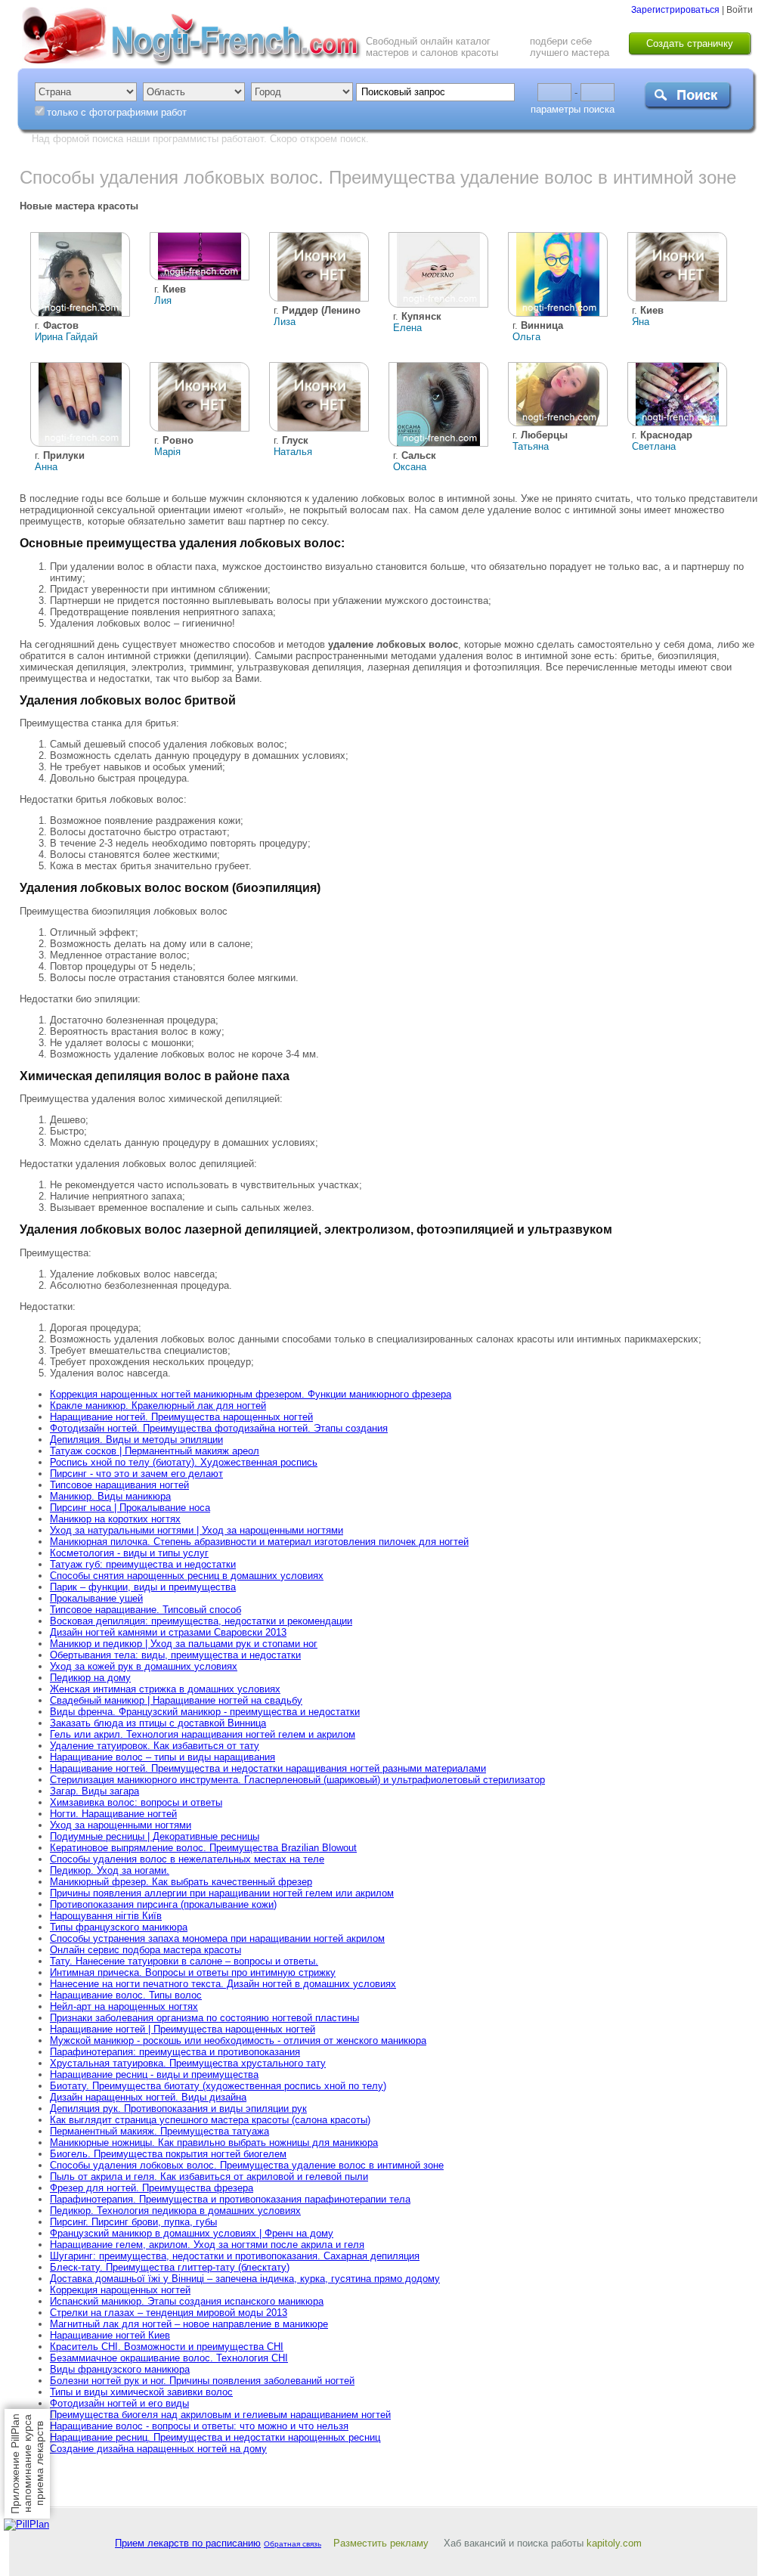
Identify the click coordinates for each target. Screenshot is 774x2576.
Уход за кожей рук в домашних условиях (144, 1666)
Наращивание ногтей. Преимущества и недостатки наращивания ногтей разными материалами (268, 1768)
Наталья (293, 452)
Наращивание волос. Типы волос (126, 1995)
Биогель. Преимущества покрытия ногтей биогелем (168, 2154)
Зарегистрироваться (675, 10)
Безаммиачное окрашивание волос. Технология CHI (169, 2358)
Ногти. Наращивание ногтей (113, 1814)
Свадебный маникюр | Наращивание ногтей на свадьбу (176, 1700)
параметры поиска (573, 109)
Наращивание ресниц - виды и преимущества (154, 2074)
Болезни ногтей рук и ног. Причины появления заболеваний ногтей (202, 2381)
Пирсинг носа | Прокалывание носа (130, 1508)
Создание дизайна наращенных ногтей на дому (158, 2449)
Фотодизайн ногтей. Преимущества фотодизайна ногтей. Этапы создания (219, 1428)
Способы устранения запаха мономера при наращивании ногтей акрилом (217, 1938)
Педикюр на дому (90, 1678)
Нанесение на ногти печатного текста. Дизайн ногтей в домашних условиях (223, 1984)
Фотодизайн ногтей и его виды (119, 2403)
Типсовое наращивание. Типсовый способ (146, 1610)
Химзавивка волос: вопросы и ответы (136, 1802)
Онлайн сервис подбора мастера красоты (146, 1950)
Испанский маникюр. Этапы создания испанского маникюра (187, 2301)
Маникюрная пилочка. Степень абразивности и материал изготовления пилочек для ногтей (259, 1542)
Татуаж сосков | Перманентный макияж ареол (155, 1451)
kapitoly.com (614, 2543)
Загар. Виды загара (94, 1791)
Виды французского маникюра (120, 2369)
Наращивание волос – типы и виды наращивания (163, 1757)
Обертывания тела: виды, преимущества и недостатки (175, 1655)
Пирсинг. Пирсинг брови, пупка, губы (133, 2222)
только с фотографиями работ (117, 112)
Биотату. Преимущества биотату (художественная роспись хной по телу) (218, 2086)
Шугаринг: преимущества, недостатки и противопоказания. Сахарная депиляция (235, 2256)
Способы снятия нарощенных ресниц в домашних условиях (187, 1576)
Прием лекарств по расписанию (188, 2543)
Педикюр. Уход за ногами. (110, 1870)
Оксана (410, 467)
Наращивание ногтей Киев (110, 2335)
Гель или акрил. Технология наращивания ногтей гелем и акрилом (203, 1734)
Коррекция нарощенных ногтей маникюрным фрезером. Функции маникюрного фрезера (251, 1394)
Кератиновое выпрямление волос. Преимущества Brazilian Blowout (203, 1848)
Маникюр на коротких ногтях (115, 1519)
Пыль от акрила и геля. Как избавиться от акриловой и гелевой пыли (209, 2177)
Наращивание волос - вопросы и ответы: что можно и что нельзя (199, 2426)
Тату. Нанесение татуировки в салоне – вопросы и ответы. (184, 1961)
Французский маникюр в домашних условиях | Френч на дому (192, 2233)
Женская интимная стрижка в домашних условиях (165, 1689)
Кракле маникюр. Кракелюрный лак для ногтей (158, 1406)
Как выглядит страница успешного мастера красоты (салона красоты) (210, 2120)
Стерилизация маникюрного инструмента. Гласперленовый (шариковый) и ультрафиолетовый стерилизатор (297, 1780)
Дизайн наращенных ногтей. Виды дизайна (148, 2097)
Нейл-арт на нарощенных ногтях (124, 2006)
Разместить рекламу (381, 2543)
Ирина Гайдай (66, 337)
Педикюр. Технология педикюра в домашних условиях (175, 2211)
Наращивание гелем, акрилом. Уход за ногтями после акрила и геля (207, 2245)
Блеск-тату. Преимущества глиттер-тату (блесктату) (170, 2267)
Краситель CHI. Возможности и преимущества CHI (167, 2347)
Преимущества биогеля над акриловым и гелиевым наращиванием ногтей (220, 2415)
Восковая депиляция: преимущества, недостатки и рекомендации (201, 1621)
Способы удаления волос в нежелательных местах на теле (187, 1859)
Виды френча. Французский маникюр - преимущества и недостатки (205, 1712)
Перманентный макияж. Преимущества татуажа (159, 2131)
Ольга (526, 337)
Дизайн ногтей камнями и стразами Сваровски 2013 (168, 1632)
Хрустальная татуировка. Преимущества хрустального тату (188, 2063)
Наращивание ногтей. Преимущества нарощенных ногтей (181, 1417)
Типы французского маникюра (119, 1927)
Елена (407, 328)
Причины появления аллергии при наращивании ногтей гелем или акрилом (222, 1893)
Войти (740, 10)
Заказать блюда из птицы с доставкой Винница (158, 1723)
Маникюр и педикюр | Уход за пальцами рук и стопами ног (184, 1644)
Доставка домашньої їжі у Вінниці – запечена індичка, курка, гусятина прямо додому (245, 2279)
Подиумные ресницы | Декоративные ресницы (155, 1836)
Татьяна (531, 446)
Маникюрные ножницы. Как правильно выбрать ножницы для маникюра (214, 2143)
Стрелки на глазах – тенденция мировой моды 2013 (169, 2313)
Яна (641, 322)
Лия (163, 300)
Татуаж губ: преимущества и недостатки (143, 1564)
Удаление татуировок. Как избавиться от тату (155, 1746)
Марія (167, 452)
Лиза (285, 322)
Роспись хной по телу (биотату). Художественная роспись (184, 1462)
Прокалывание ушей (96, 1598)
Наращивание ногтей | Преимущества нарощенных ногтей (183, 2029)
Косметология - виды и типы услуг (129, 1553)
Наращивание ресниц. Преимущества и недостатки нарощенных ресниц (215, 2437)
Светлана (654, 446)
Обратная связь (293, 2544)
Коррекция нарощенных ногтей (120, 2290)
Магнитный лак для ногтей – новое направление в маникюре (189, 2324)
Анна (46, 467)
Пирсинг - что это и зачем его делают (136, 1474)
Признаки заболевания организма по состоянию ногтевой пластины (204, 2018)
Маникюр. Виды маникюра (110, 1496)
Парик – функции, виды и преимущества (143, 1587)
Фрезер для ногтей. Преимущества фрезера (152, 2188)
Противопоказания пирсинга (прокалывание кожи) (163, 1904)
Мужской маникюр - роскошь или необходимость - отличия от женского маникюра (238, 2040)
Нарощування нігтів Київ (106, 1916)
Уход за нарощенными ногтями (121, 1825)
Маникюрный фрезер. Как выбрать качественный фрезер (181, 1882)
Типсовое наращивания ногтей (119, 1485)
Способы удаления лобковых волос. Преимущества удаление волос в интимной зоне (247, 2165)
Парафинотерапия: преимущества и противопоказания (175, 2052)
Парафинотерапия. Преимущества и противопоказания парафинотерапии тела (230, 2199)
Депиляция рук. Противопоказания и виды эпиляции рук (178, 2108)
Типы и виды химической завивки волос (141, 2392)
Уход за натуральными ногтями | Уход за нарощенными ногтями (197, 1530)
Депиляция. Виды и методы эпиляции (136, 1440)
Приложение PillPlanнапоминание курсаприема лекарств (27, 2464)
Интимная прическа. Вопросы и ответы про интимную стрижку (193, 1972)
